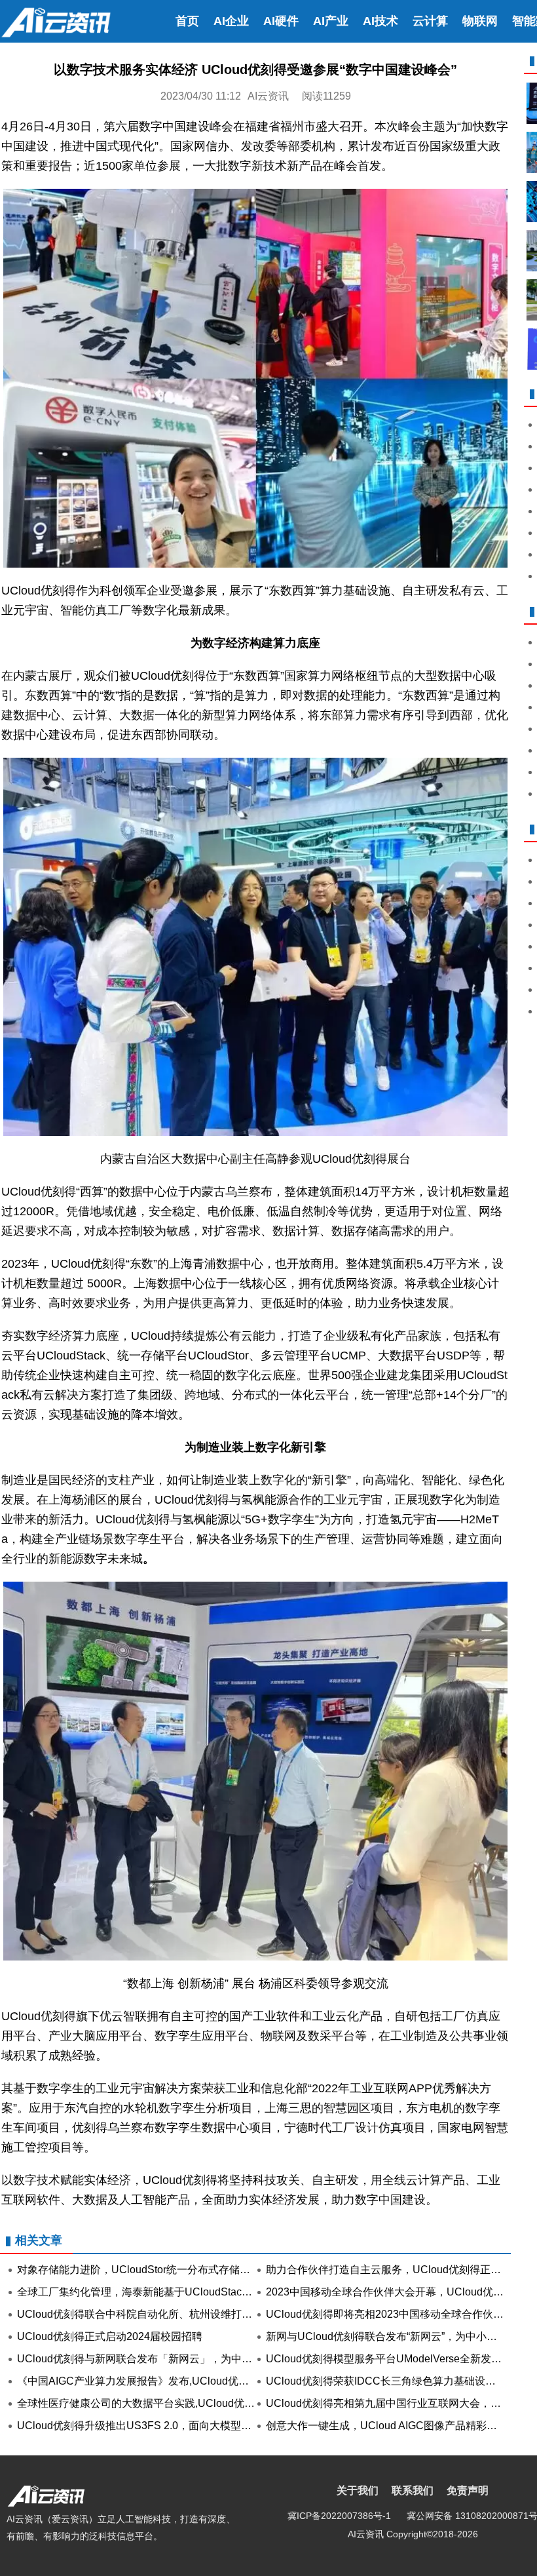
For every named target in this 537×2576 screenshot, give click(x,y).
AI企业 (231, 21)
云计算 (430, 21)
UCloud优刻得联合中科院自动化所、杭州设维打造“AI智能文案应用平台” (185, 2314)
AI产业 (331, 21)
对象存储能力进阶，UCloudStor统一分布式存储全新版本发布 (160, 2270)
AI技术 (380, 21)
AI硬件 (281, 21)
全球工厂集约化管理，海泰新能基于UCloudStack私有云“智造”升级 (172, 2292)
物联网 (480, 21)
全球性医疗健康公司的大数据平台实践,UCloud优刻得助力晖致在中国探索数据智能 (209, 2403)
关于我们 (358, 2490)
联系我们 (413, 2490)
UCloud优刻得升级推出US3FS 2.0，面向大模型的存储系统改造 (166, 2426)
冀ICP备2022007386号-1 (339, 2516)
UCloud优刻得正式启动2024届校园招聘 (110, 2336)
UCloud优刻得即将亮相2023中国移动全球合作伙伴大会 (395, 2314)
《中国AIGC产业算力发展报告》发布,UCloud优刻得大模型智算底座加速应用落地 (206, 2381)
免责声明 (468, 2490)
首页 (187, 21)
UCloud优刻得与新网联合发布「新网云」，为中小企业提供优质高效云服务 (192, 2359)
